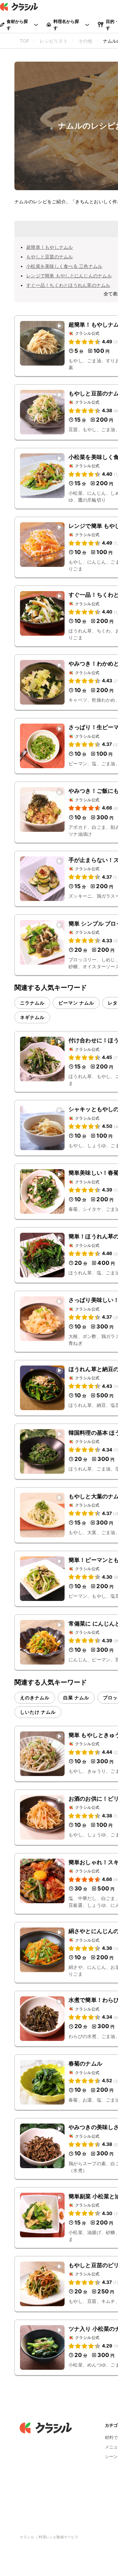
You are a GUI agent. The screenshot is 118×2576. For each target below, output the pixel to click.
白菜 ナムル (76, 1697)
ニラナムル (32, 1003)
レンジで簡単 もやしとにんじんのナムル (69, 276)
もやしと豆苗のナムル (50, 257)
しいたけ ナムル (38, 1712)
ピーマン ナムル (76, 1003)
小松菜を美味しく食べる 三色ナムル (64, 266)
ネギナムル (32, 1017)
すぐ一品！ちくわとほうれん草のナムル (68, 285)
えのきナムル (35, 1697)
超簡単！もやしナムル (50, 247)
